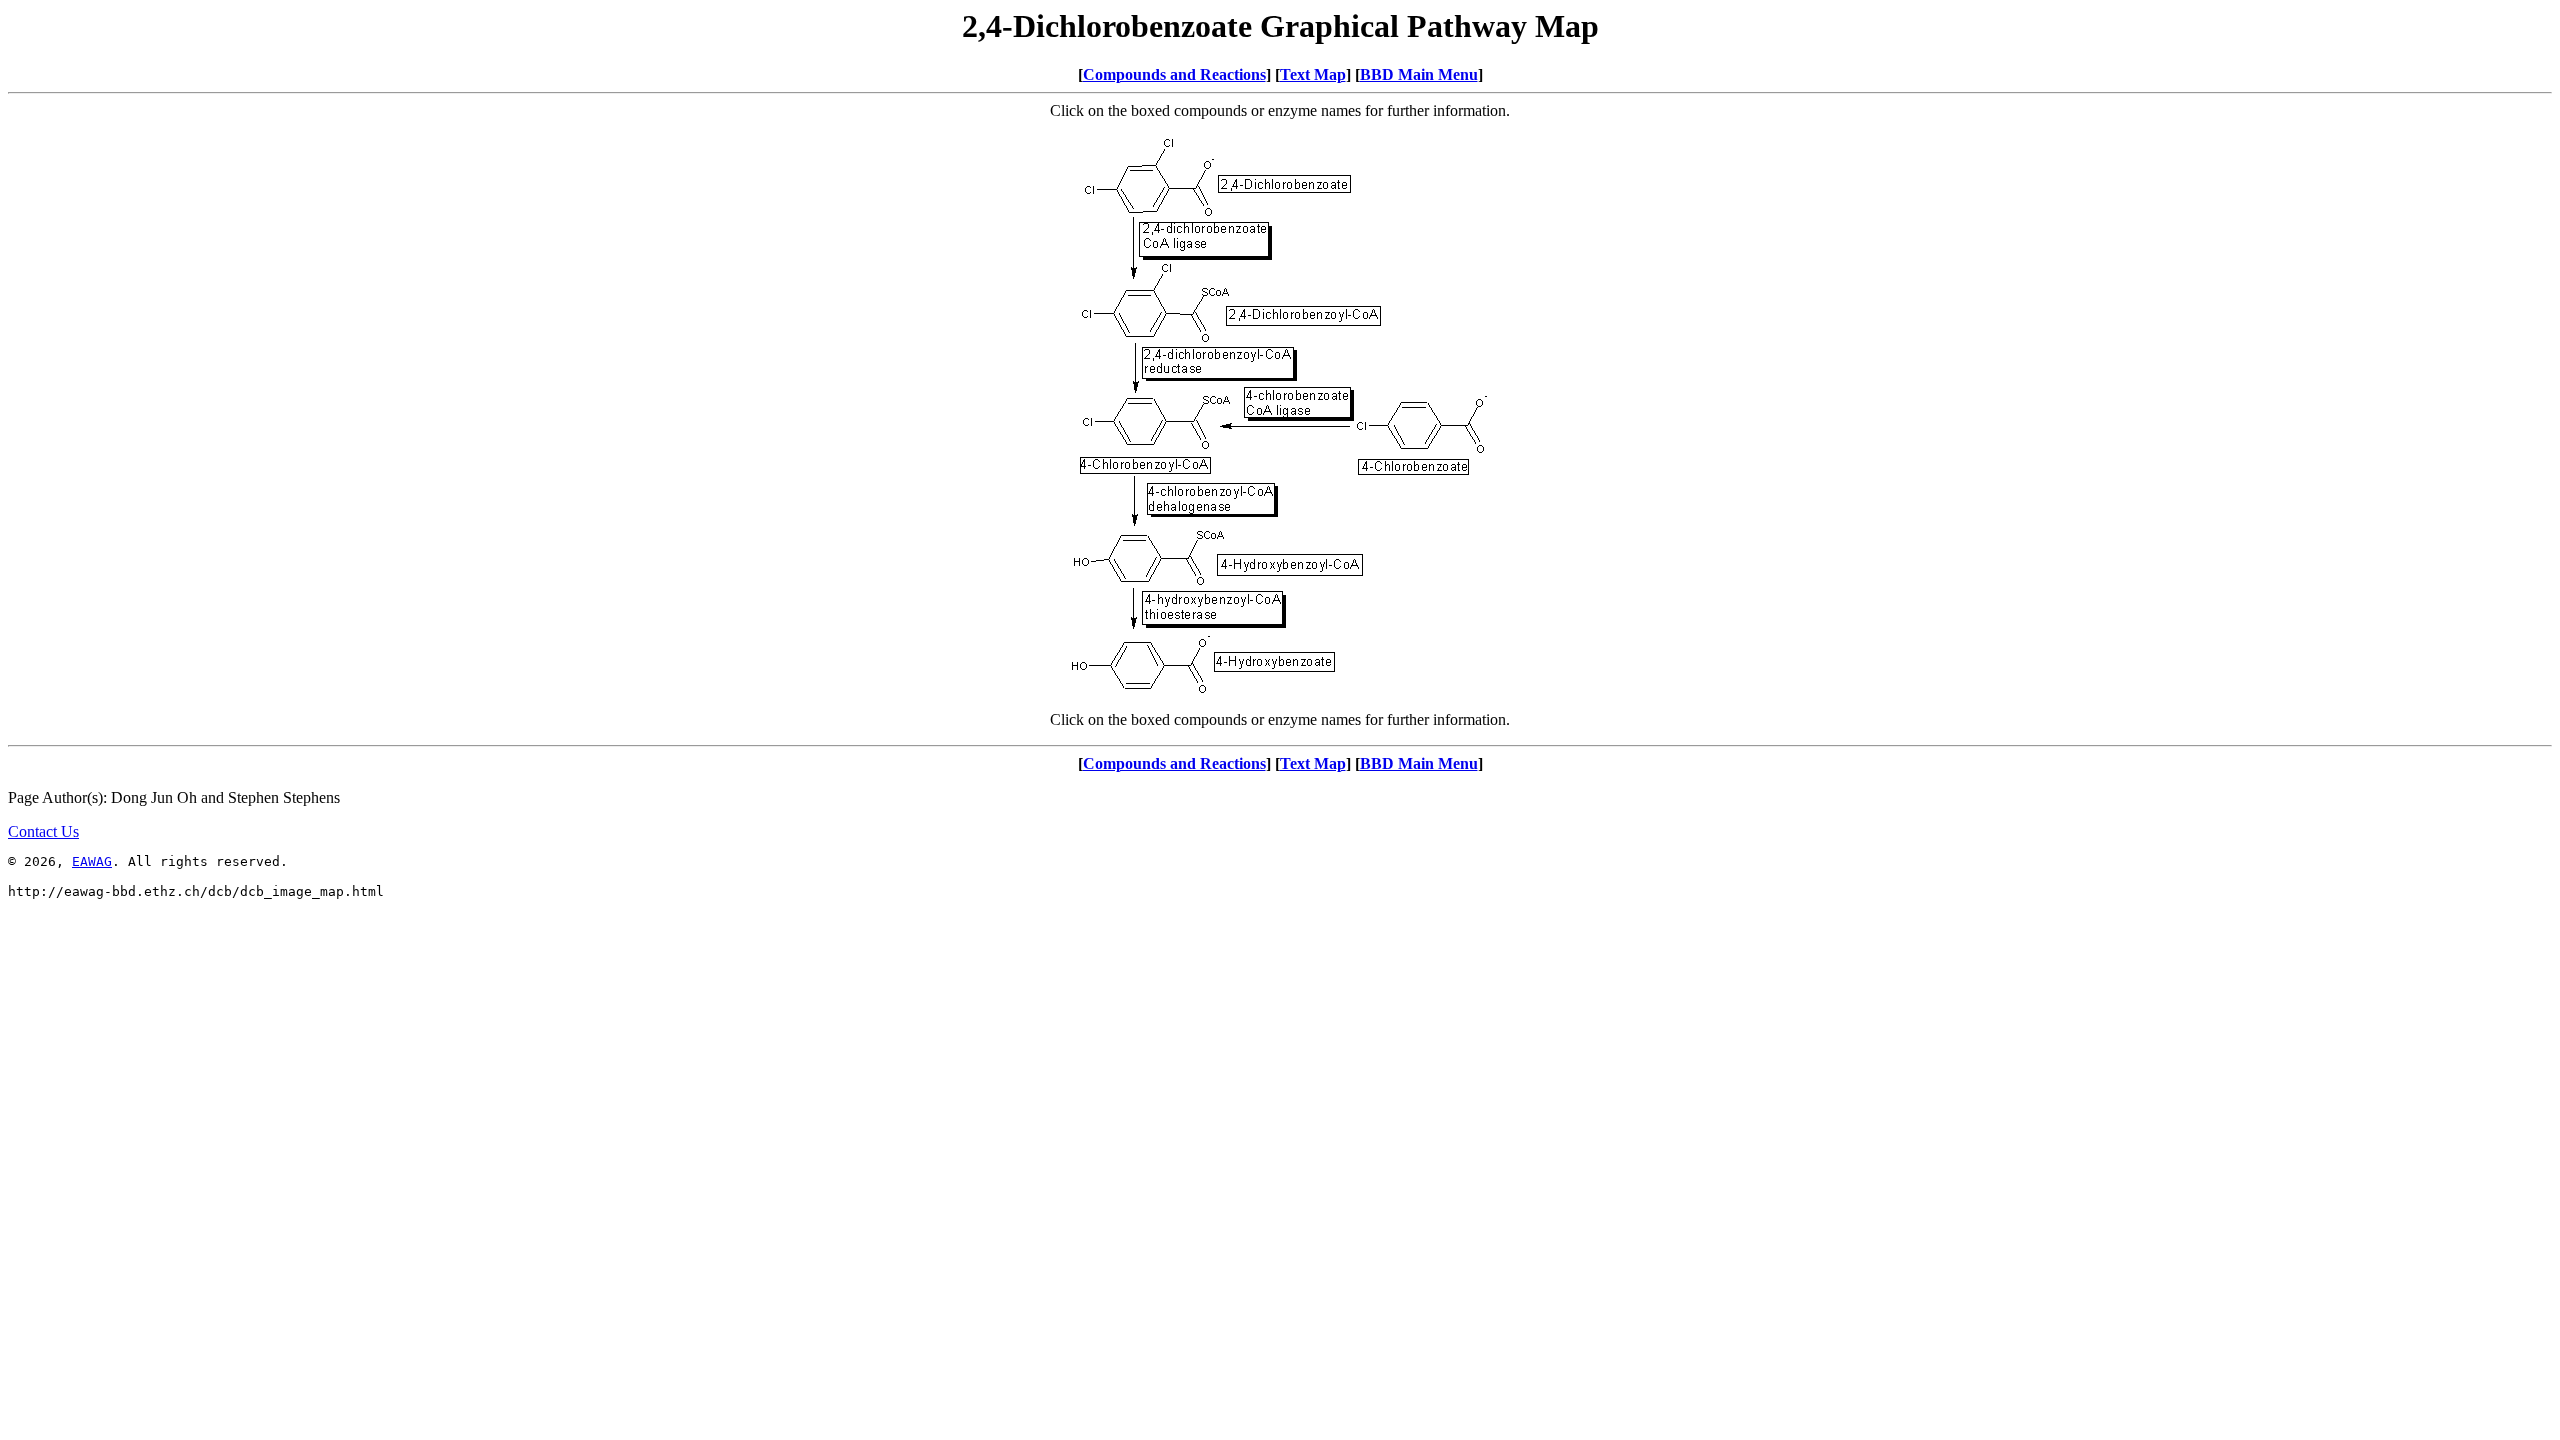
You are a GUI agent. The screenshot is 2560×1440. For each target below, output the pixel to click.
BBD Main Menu (1419, 74)
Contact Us (43, 831)
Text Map (1313, 74)
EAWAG (92, 861)
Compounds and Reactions (1174, 74)
